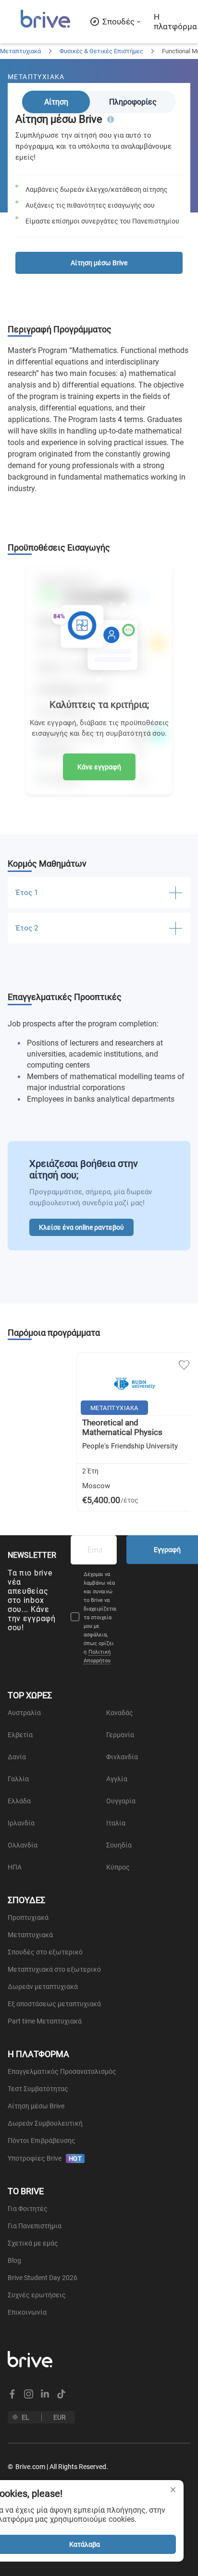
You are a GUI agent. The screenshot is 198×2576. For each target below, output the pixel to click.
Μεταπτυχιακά (20, 51)
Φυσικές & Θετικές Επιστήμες (101, 51)
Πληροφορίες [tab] (133, 102)
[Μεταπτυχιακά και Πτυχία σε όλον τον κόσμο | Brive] (45, 27)
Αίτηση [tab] (56, 102)
